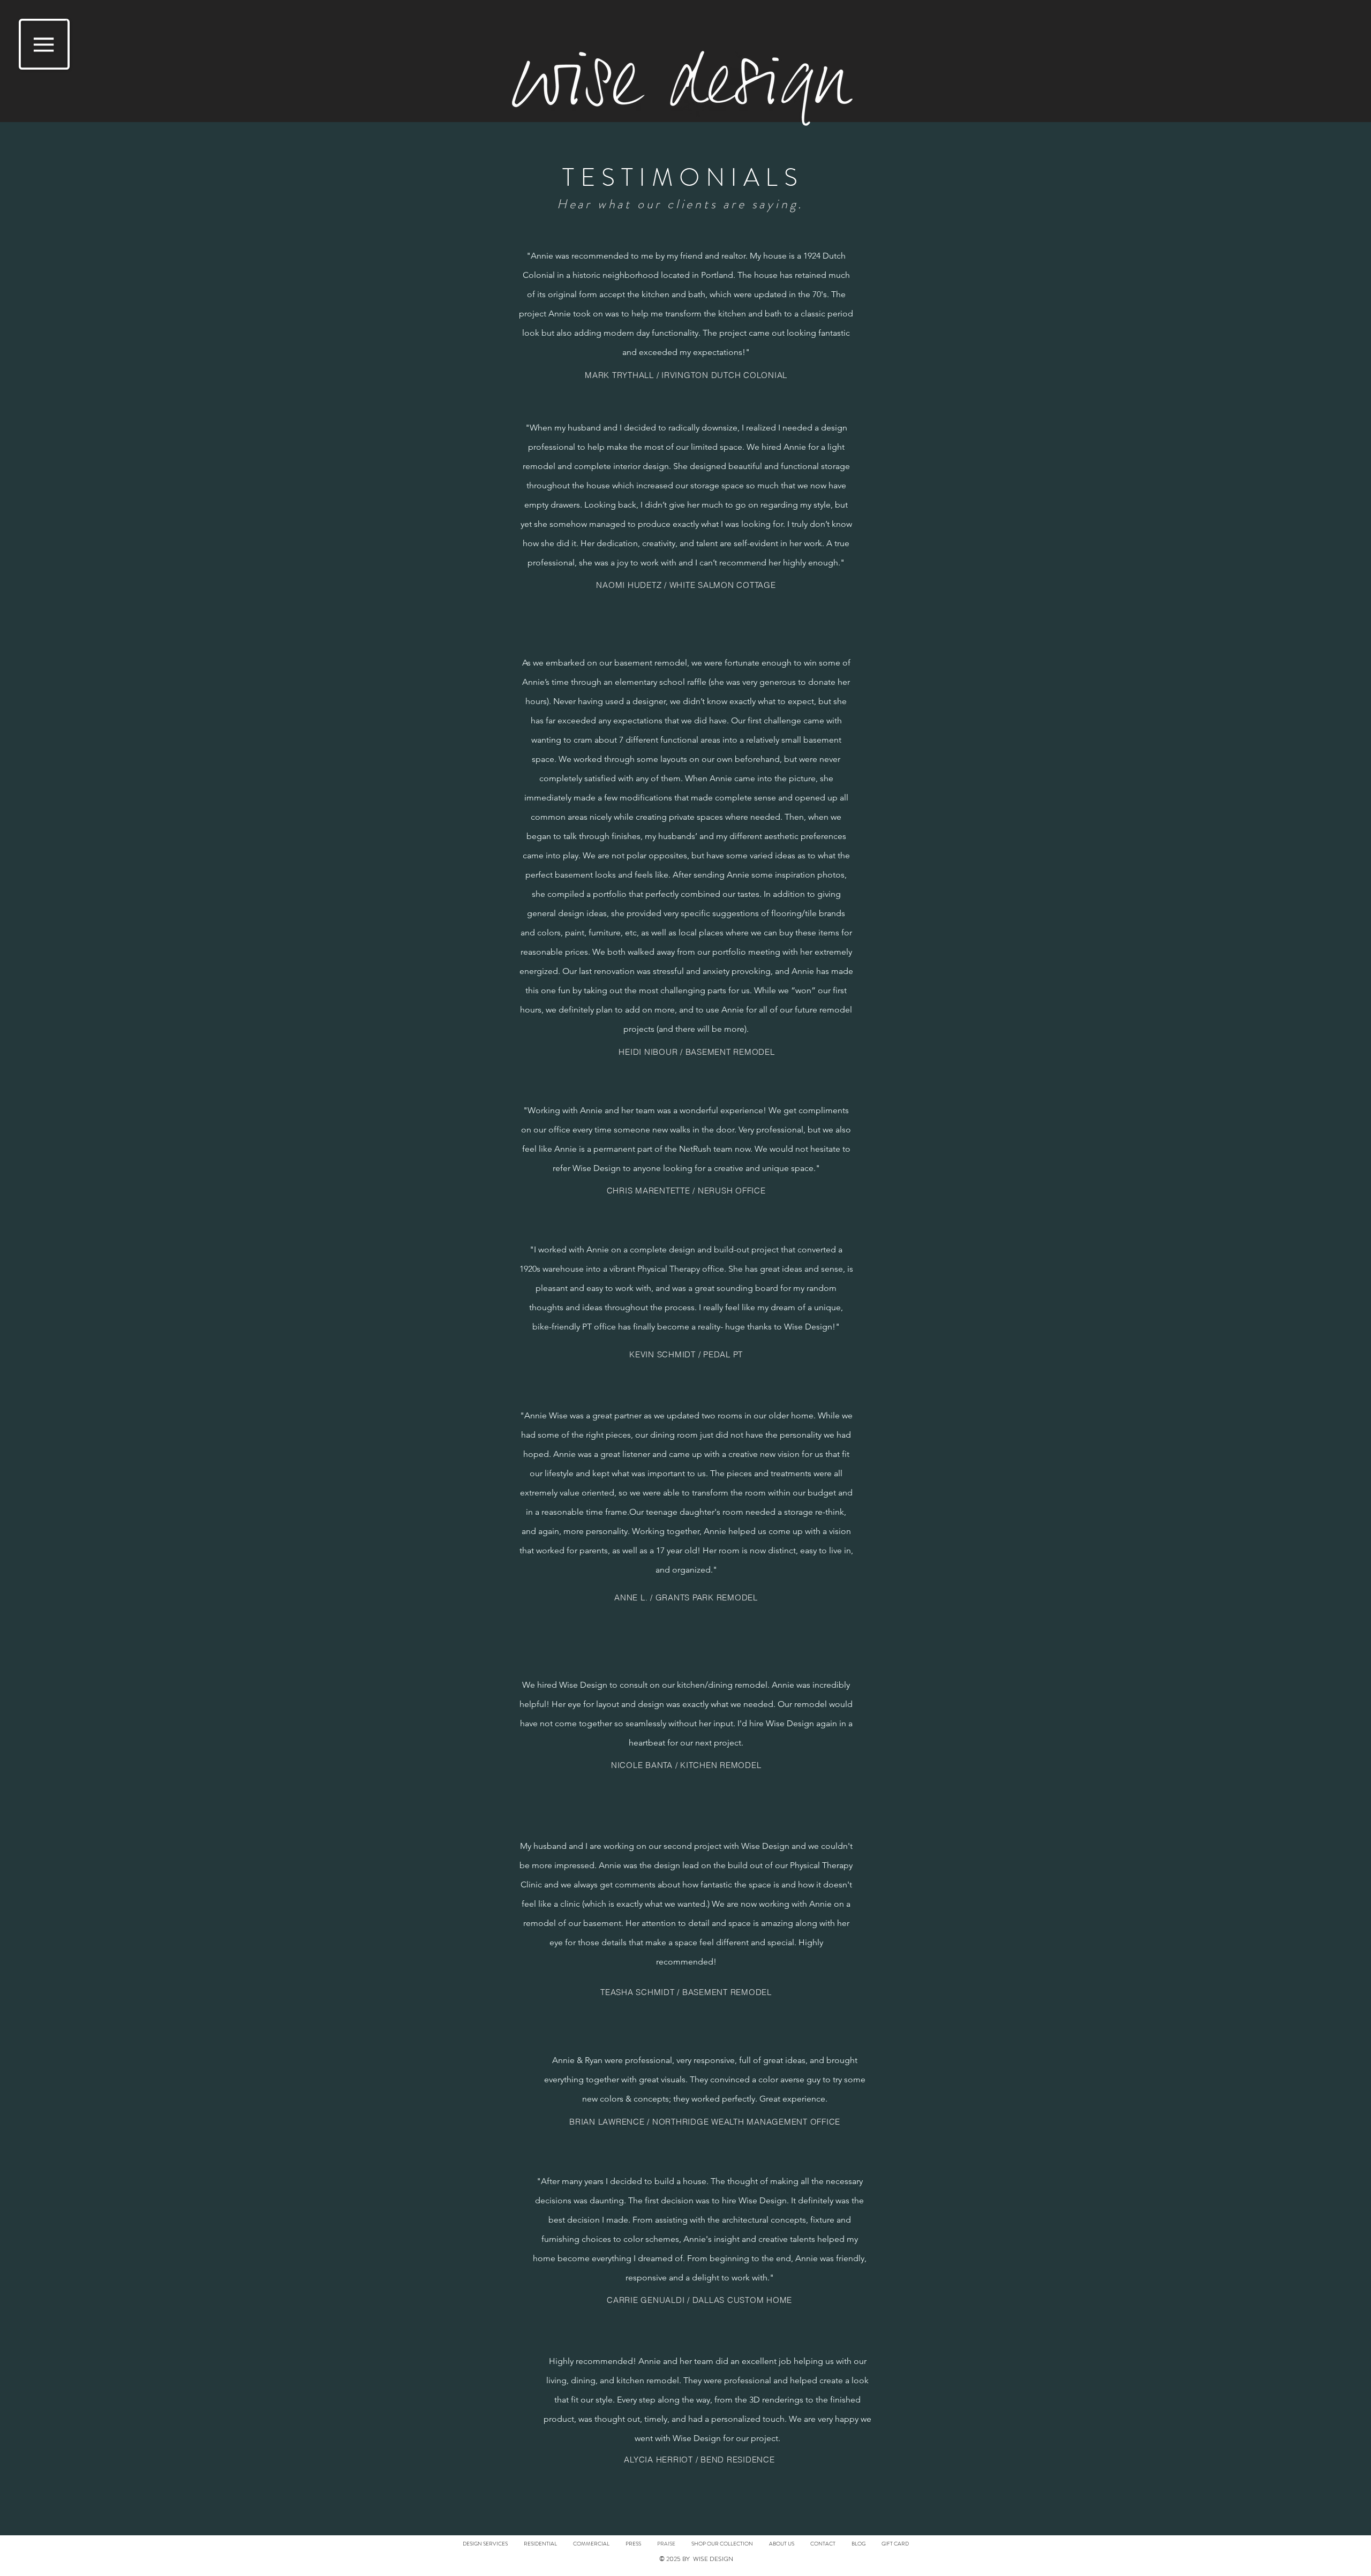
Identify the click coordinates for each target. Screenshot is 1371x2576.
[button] (44, 44)
